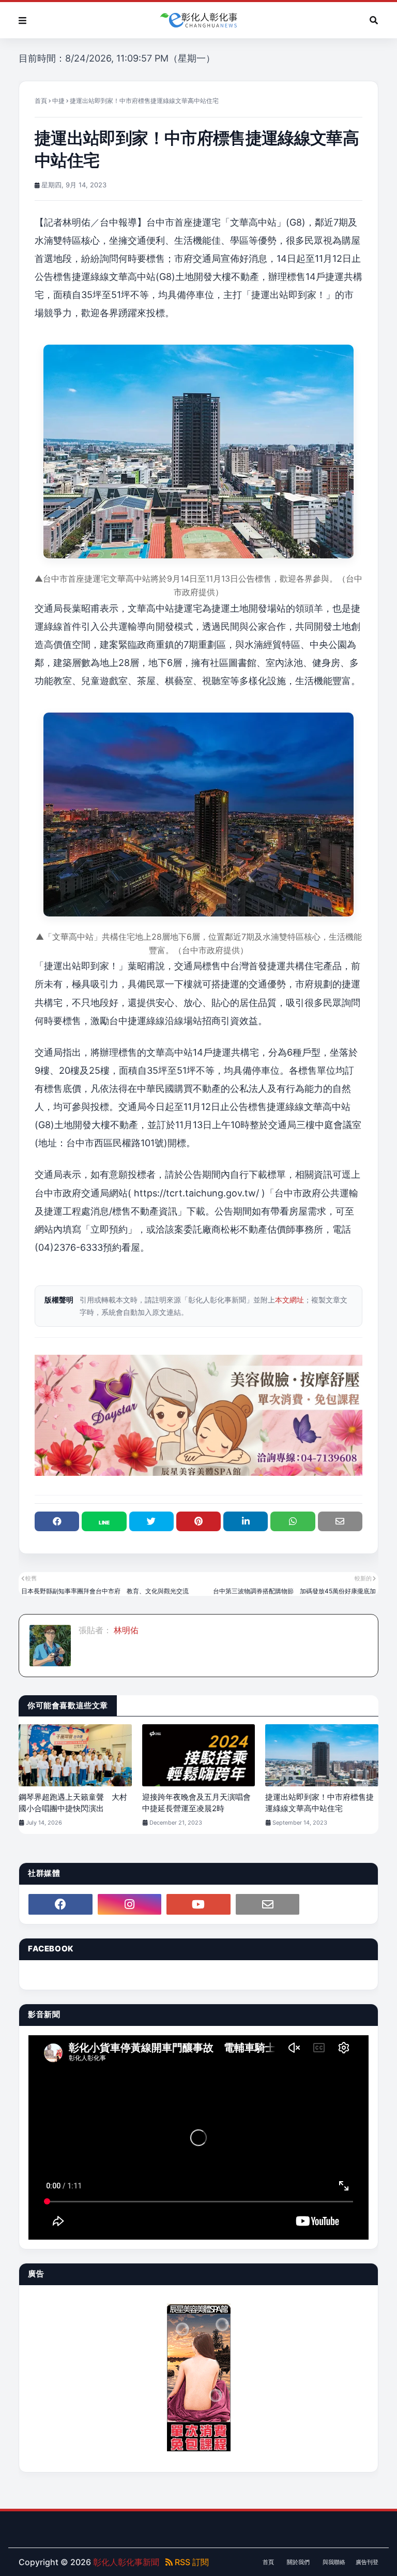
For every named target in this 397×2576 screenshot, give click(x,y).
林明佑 (125, 1630)
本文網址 (289, 1300)
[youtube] (198, 1904)
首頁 (41, 101)
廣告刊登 (367, 2562)
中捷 (58, 101)
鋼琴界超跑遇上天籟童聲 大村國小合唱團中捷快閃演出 (73, 1803)
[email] (268, 1904)
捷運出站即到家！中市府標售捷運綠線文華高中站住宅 (319, 1803)
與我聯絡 (334, 2562)
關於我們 (298, 2562)
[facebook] (60, 1904)
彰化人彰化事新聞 (126, 2562)
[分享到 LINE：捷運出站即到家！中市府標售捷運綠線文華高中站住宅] (104, 1521)
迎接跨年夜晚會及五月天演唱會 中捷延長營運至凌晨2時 (199, 1803)
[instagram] (130, 1904)
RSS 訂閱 (191, 2562)
